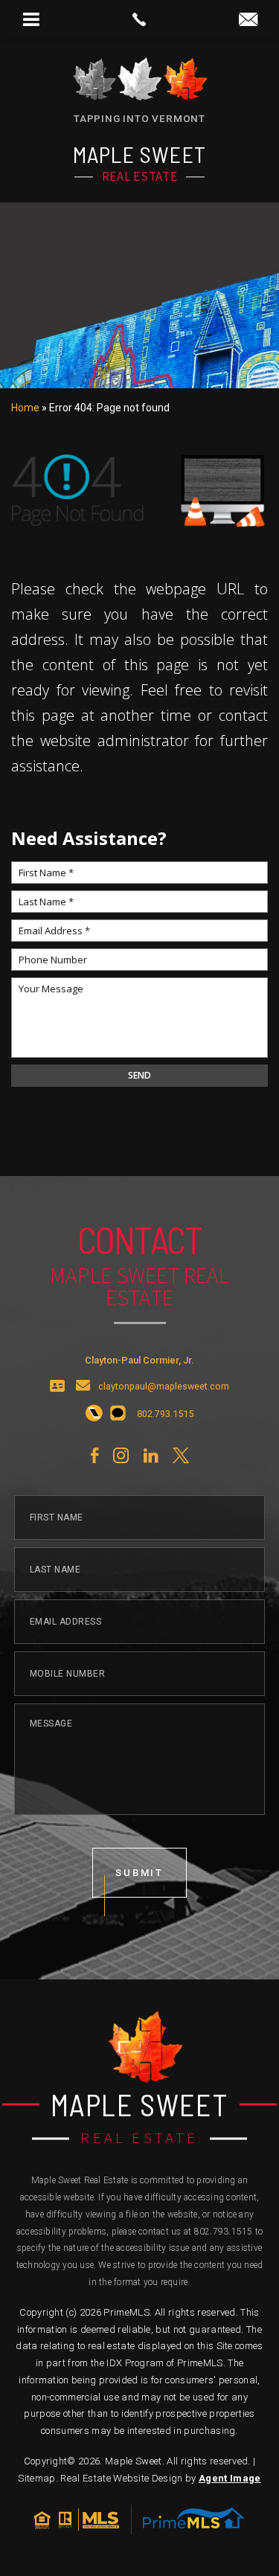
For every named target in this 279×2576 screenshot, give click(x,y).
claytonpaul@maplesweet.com (164, 1387)
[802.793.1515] (139, 19)
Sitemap (36, 2478)
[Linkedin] (151, 1456)
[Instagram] (121, 1456)
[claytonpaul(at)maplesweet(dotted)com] (248, 20)
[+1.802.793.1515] (94, 1414)
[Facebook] (94, 1456)
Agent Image (230, 2478)
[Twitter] (181, 1456)
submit (140, 1873)
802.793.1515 (224, 2232)
